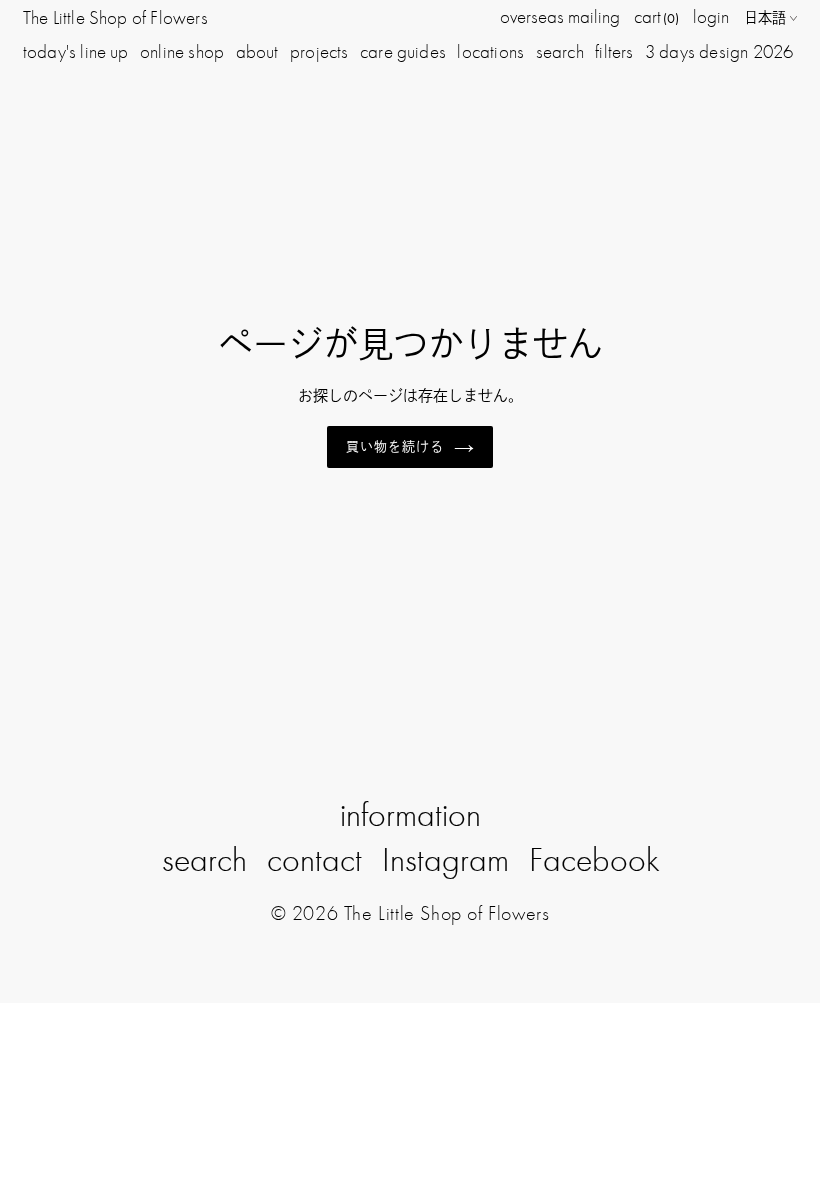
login (711, 16)
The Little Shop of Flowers (115, 17)
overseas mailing (560, 16)
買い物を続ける (395, 446)
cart (656, 16)
